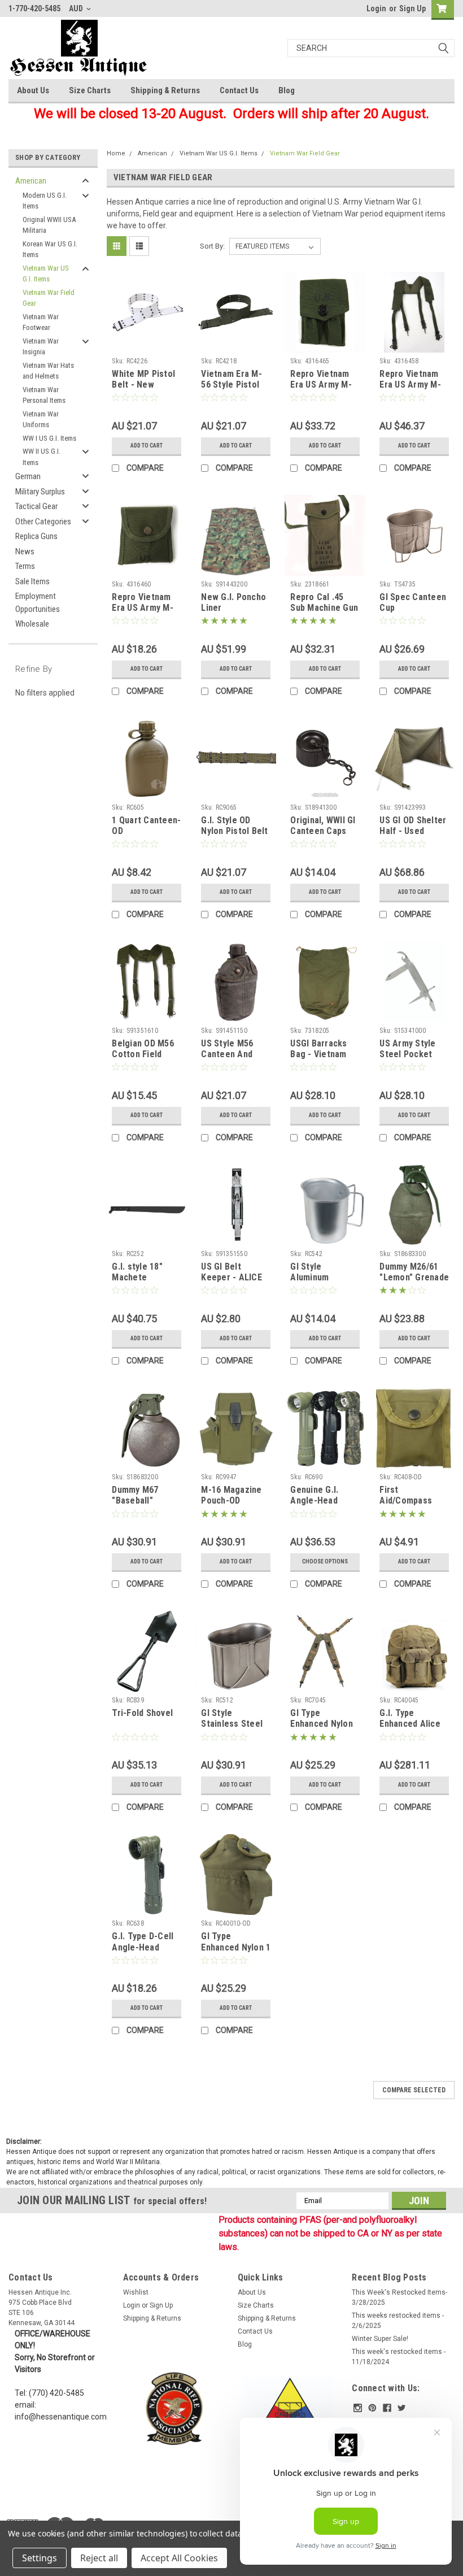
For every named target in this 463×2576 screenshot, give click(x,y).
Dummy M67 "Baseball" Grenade (135, 1501)
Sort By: (212, 246)
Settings (40, 2558)
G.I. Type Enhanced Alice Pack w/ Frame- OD (410, 1730)
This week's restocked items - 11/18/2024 (399, 2357)
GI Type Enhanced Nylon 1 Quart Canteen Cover (236, 1953)
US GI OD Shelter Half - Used (413, 826)
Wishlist (136, 2292)
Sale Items (32, 581)
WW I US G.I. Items (49, 438)
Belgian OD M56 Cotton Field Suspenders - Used (143, 1060)
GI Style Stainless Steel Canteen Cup (232, 1724)
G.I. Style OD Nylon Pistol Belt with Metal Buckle (234, 837)
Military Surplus (40, 492)
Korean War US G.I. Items (50, 249)
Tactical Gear (36, 506)
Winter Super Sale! (380, 2339)
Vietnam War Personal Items (44, 395)
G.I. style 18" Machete (137, 1272)
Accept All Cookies (179, 2558)
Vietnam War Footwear (41, 322)
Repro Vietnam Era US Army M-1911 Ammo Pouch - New (321, 390)
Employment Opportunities (38, 603)
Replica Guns (36, 536)
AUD (77, 8)
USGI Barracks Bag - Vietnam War (318, 1055)
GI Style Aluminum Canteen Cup (316, 1278)
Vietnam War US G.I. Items (46, 274)
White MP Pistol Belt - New (143, 379)
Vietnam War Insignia (41, 347)
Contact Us (239, 90)
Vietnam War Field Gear (49, 298)
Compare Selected (414, 2090)
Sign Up (412, 8)
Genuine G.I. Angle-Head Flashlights (314, 1501)
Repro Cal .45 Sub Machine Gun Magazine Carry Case (324, 614)
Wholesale (32, 624)
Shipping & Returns (165, 90)
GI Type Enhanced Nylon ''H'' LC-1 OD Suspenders (322, 1730)
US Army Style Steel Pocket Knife (407, 1055)
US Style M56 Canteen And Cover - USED (227, 1055)
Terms (25, 566)
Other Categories (43, 522)
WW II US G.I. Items (42, 457)
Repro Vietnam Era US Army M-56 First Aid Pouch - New (143, 614)
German (28, 476)
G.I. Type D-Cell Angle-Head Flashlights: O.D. (143, 1947)
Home (116, 153)
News (25, 551)
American (31, 181)
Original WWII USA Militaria (49, 225)
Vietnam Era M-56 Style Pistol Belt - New (231, 385)
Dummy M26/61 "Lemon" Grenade (414, 1272)
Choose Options (325, 1561)
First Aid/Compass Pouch (406, 1501)
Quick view (147, 344)
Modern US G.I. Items (45, 201)
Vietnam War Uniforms (41, 420)
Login (376, 8)
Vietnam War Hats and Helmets (48, 371)
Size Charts (90, 90)
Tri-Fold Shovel (142, 1713)
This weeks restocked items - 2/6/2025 (398, 2321)
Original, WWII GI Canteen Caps (323, 826)
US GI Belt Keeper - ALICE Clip (231, 1278)
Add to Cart (147, 446)
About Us (33, 90)
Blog (287, 90)
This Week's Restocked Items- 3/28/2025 (399, 2297)
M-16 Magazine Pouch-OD (231, 1495)
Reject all (99, 2558)
